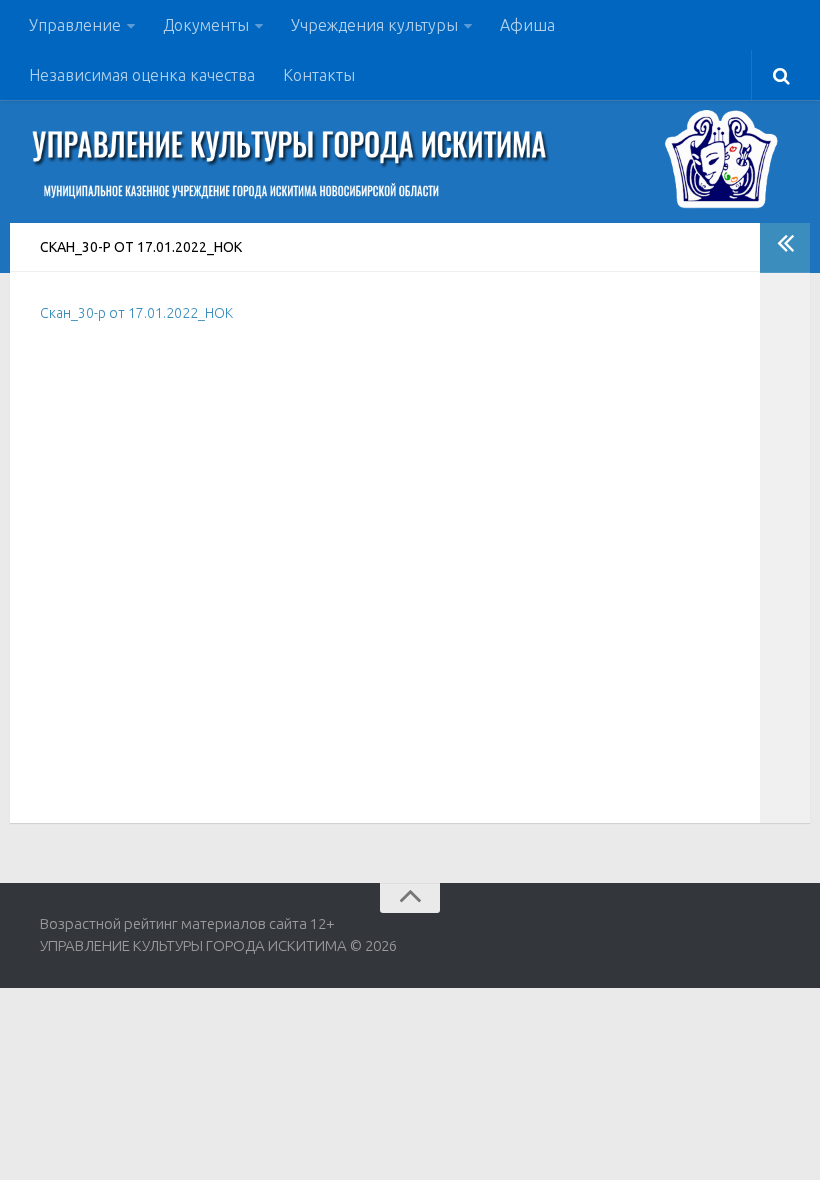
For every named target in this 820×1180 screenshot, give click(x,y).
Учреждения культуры (374, 25)
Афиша (527, 25)
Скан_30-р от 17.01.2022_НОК (136, 313)
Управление (75, 25)
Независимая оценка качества (142, 75)
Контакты (319, 75)
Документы (206, 25)
